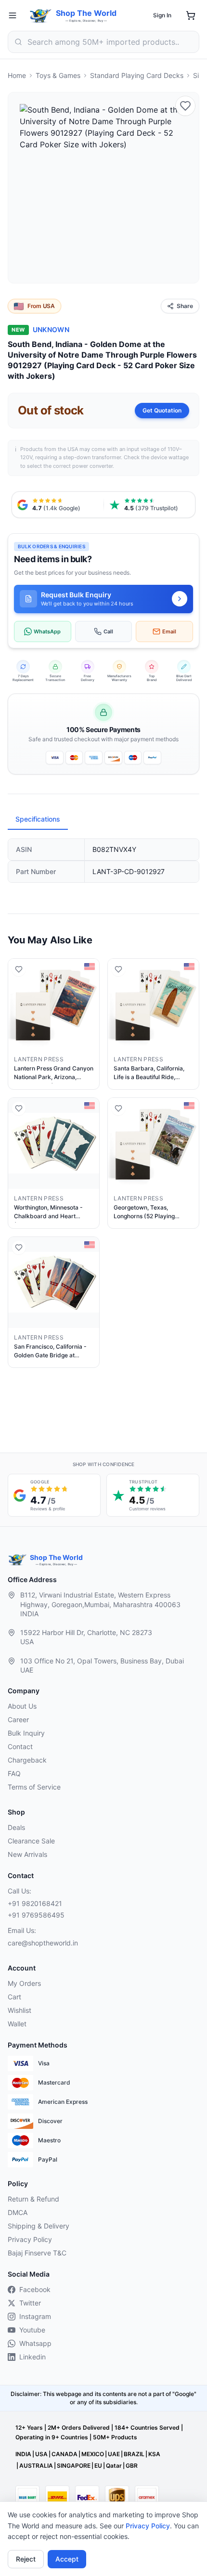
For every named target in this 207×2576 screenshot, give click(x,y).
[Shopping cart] (191, 15)
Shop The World (86, 13)
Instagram (35, 2316)
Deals (16, 1827)
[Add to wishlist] (185, 106)
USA (41, 2454)
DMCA (18, 2212)
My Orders (24, 1983)
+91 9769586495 (36, 1915)
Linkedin (32, 2357)
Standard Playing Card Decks (137, 75)
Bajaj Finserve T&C (37, 2253)
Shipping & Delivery (39, 2226)
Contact (20, 1746)
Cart (14, 1997)
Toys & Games (58, 75)
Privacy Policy (148, 2526)
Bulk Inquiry (26, 1733)
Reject (26, 2559)
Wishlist (19, 2010)
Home (17, 75)
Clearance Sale (31, 1841)
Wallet (17, 2024)
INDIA (23, 2454)
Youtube (32, 2330)
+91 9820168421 (35, 1903)
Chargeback (27, 1760)
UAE (114, 2454)
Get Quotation (162, 410)
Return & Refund (33, 2199)
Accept (67, 2559)
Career (18, 1719)
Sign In (162, 15)
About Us (22, 1706)
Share (185, 306)
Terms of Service (34, 1787)
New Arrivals (27, 1854)
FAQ (14, 1773)
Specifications (38, 819)
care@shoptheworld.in (43, 1943)
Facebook (35, 2289)
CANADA (65, 2454)
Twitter (30, 2303)
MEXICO (93, 2454)
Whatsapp (35, 2343)
